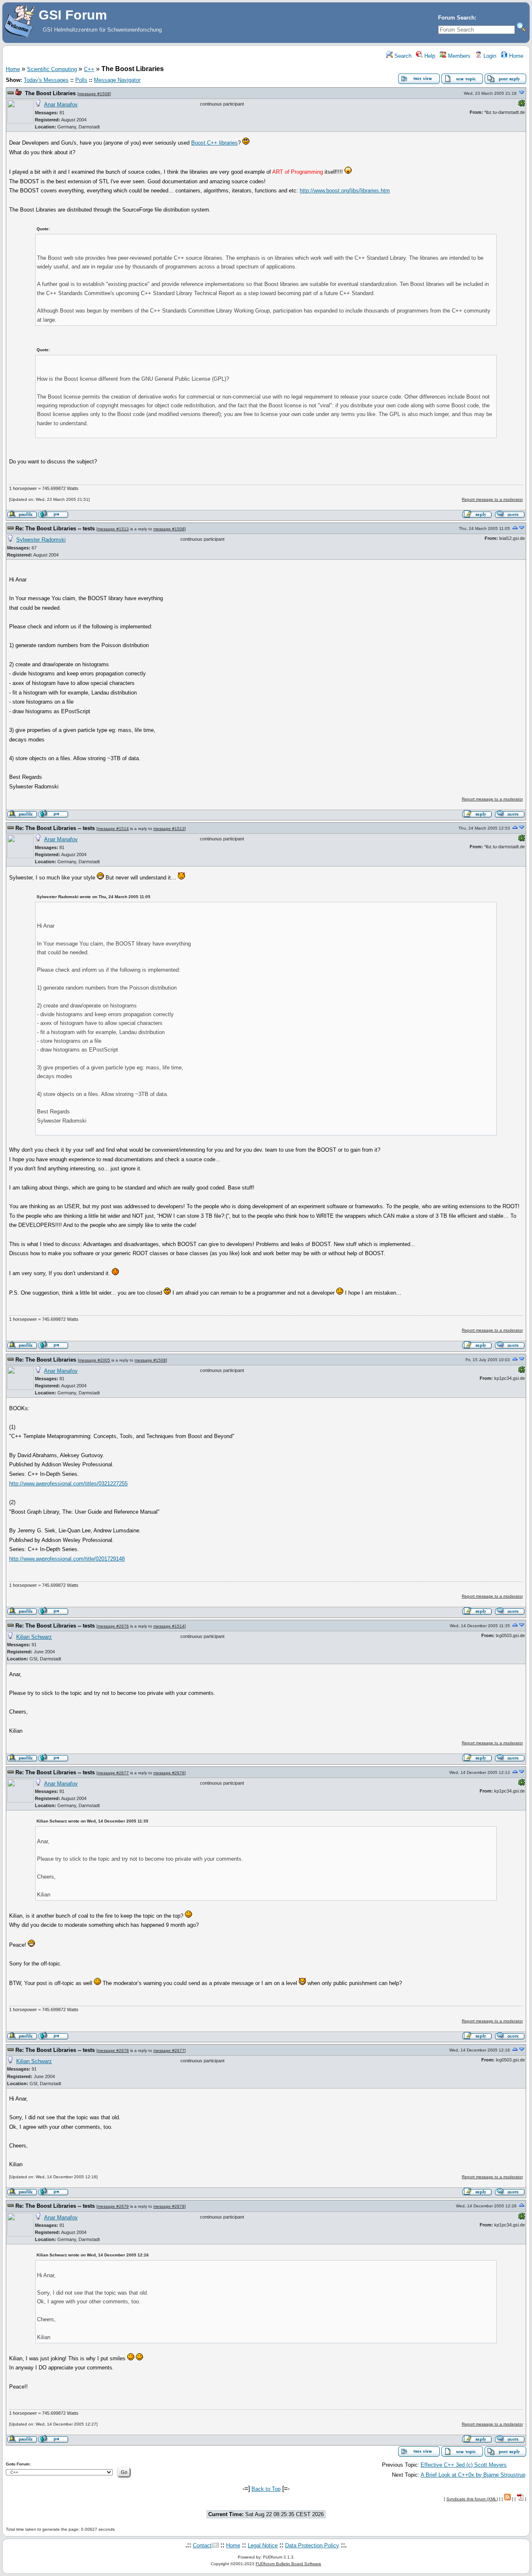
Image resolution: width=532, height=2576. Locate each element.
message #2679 (113, 2206)
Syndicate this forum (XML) (472, 2499)
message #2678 (113, 2050)
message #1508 (94, 94)
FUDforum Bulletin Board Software (288, 2564)
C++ (89, 69)
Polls (81, 80)
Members (458, 56)
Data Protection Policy (312, 2545)
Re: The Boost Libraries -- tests (55, 528)
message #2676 (113, 1626)
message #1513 (113, 529)
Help (429, 56)
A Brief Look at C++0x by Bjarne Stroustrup (473, 2475)
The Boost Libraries (50, 93)
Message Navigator (117, 80)
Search (402, 56)
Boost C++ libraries (214, 143)
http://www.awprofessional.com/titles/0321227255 (68, 1484)
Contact (202, 2545)
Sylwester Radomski (41, 540)
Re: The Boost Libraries (46, 1360)
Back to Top (266, 2489)
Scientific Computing (52, 69)
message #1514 (113, 829)
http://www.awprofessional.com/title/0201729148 (67, 1559)
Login (489, 56)
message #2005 (95, 1360)
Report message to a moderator (492, 499)
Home (515, 56)
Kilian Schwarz (34, 1637)
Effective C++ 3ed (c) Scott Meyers (464, 2465)
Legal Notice (263, 2545)
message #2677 (113, 1773)
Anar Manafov (61, 105)
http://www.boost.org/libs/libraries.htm (345, 191)
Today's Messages (46, 80)
